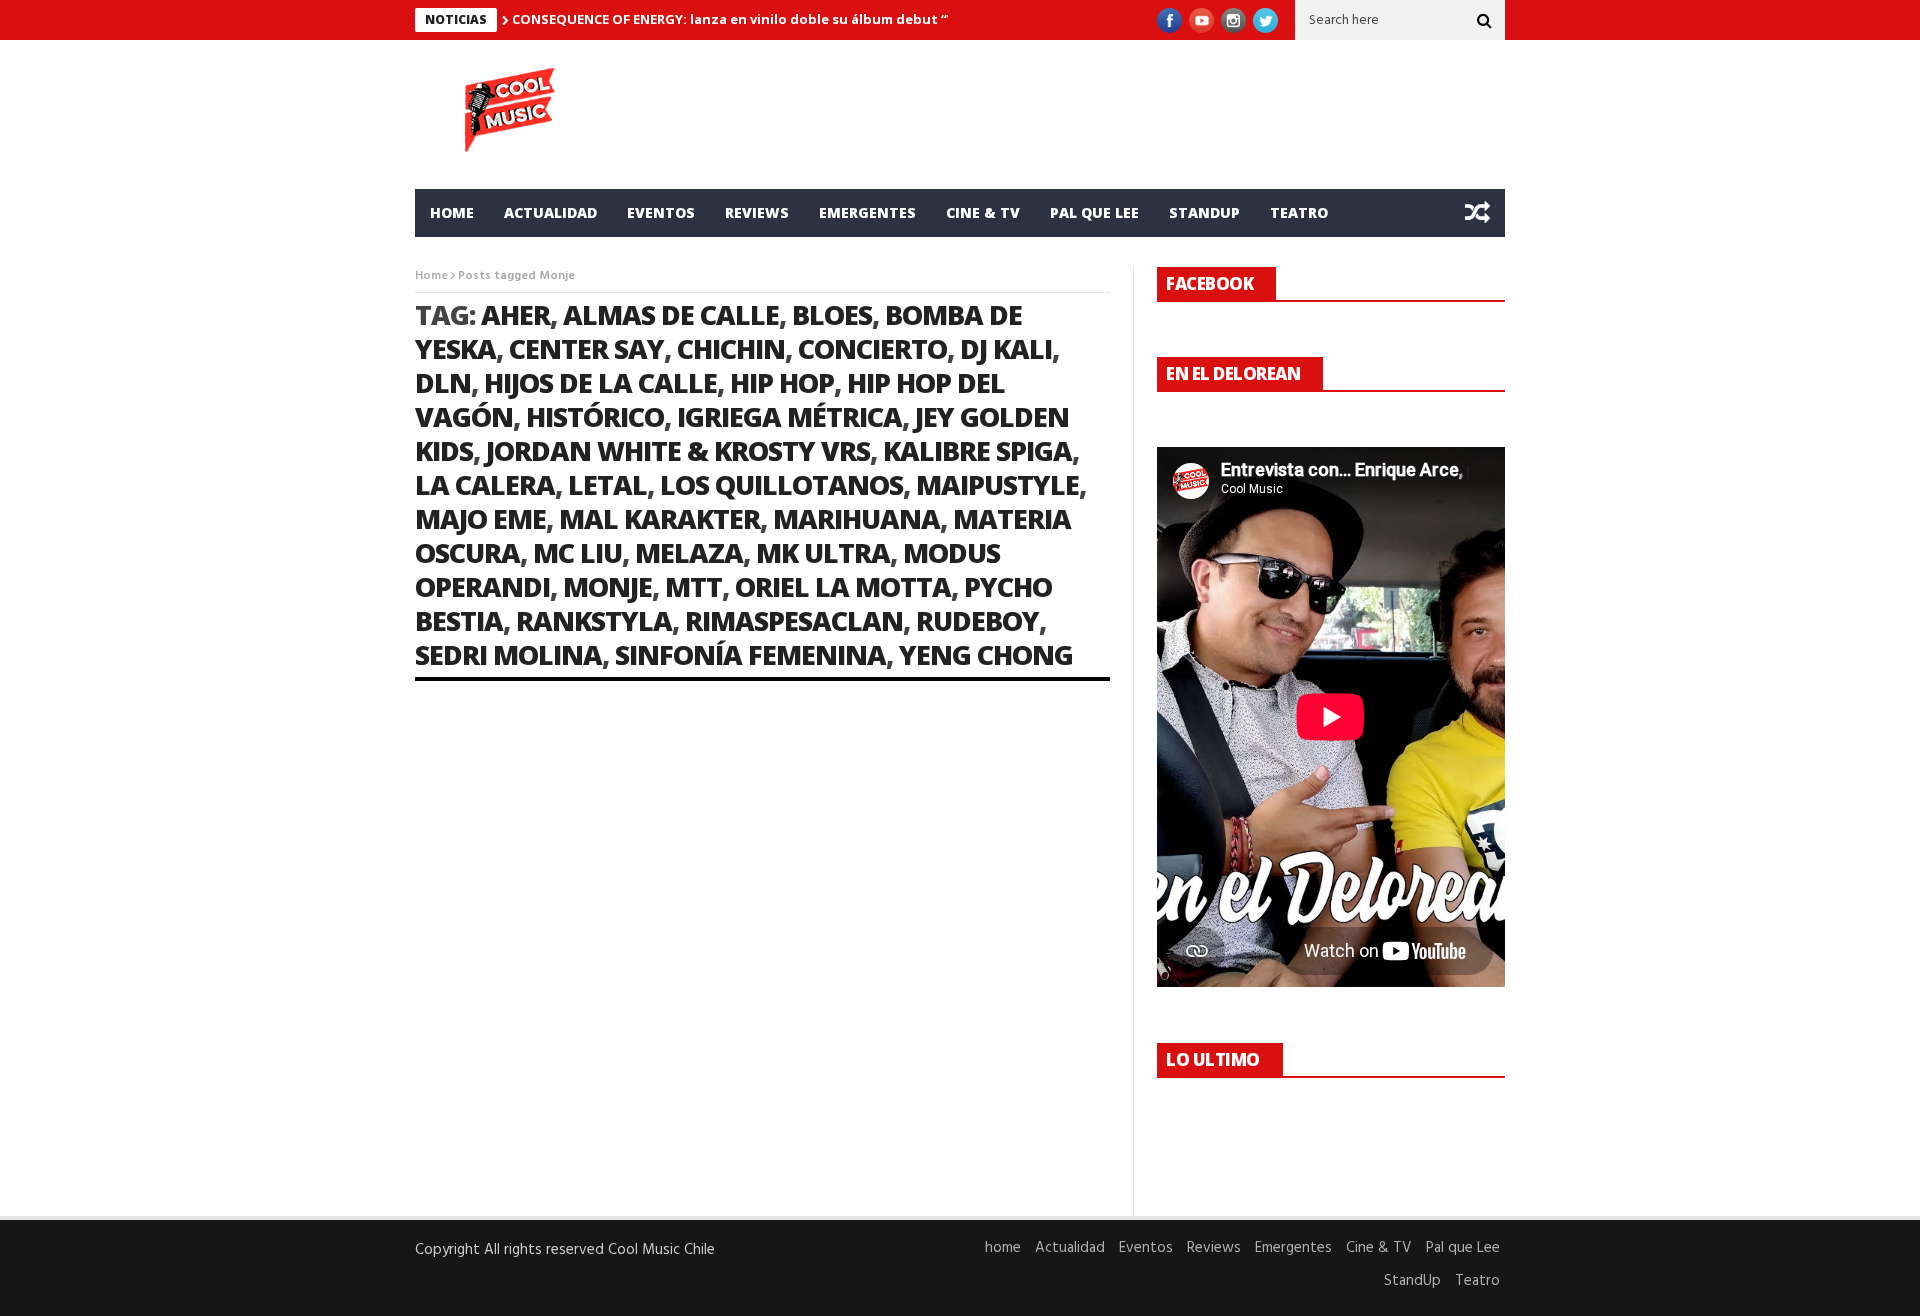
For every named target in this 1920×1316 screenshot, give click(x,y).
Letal (607, 484)
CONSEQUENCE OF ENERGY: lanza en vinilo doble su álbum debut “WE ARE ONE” (771, 19)
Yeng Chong (986, 654)
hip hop (782, 382)
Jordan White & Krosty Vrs (678, 450)
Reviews (757, 212)
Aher (515, 314)
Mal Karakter (659, 518)
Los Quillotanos (781, 484)
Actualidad (550, 212)
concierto (872, 348)
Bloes (832, 314)
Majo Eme (480, 518)
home (452, 212)
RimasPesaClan (794, 620)
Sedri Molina (508, 654)
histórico (595, 416)
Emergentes (867, 212)
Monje (607, 586)
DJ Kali (1006, 348)
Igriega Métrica (789, 416)
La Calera (485, 484)
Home (431, 276)
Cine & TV (983, 212)
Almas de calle (671, 314)
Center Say (586, 348)
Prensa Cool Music (500, 1030)
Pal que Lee (1094, 212)
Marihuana (856, 518)
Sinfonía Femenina (750, 654)
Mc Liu (577, 552)
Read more (450, 1147)
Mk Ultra (823, 552)
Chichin (731, 348)
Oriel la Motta (843, 586)
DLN (443, 382)
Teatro (1299, 212)
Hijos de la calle (600, 382)
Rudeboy (977, 620)
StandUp (1204, 212)
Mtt (693, 586)
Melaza (689, 552)
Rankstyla (594, 620)
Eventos (661, 212)
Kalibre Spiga (977, 450)
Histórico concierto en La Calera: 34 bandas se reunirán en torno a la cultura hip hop (575, 983)
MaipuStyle (997, 484)
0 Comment (714, 1147)
